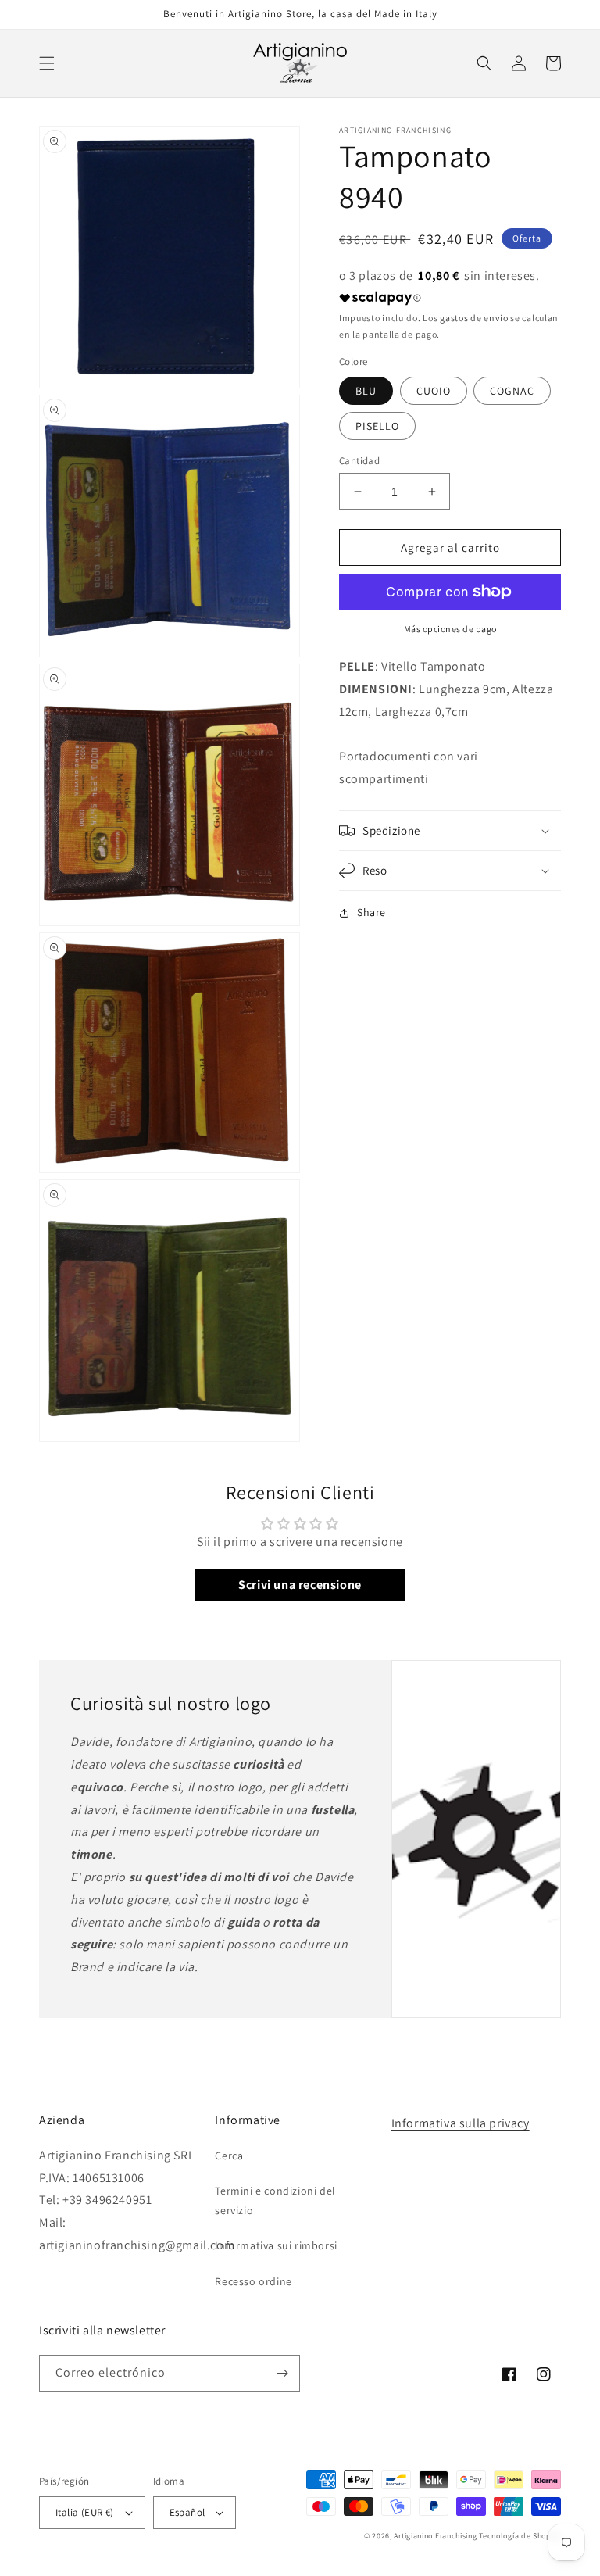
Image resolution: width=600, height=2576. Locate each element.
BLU (366, 391)
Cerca (229, 2156)
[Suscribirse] (282, 2373)
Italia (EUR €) (85, 2512)
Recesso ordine (253, 2281)
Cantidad (359, 461)
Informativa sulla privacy (461, 2123)
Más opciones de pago (450, 629)
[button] (47, 63)
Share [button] (371, 912)
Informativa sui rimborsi (276, 2245)
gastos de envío (474, 318)
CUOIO (434, 391)
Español (187, 2512)
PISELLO (377, 426)
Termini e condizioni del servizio (275, 2200)
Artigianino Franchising (435, 2536)
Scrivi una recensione (300, 1585)
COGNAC (512, 391)
